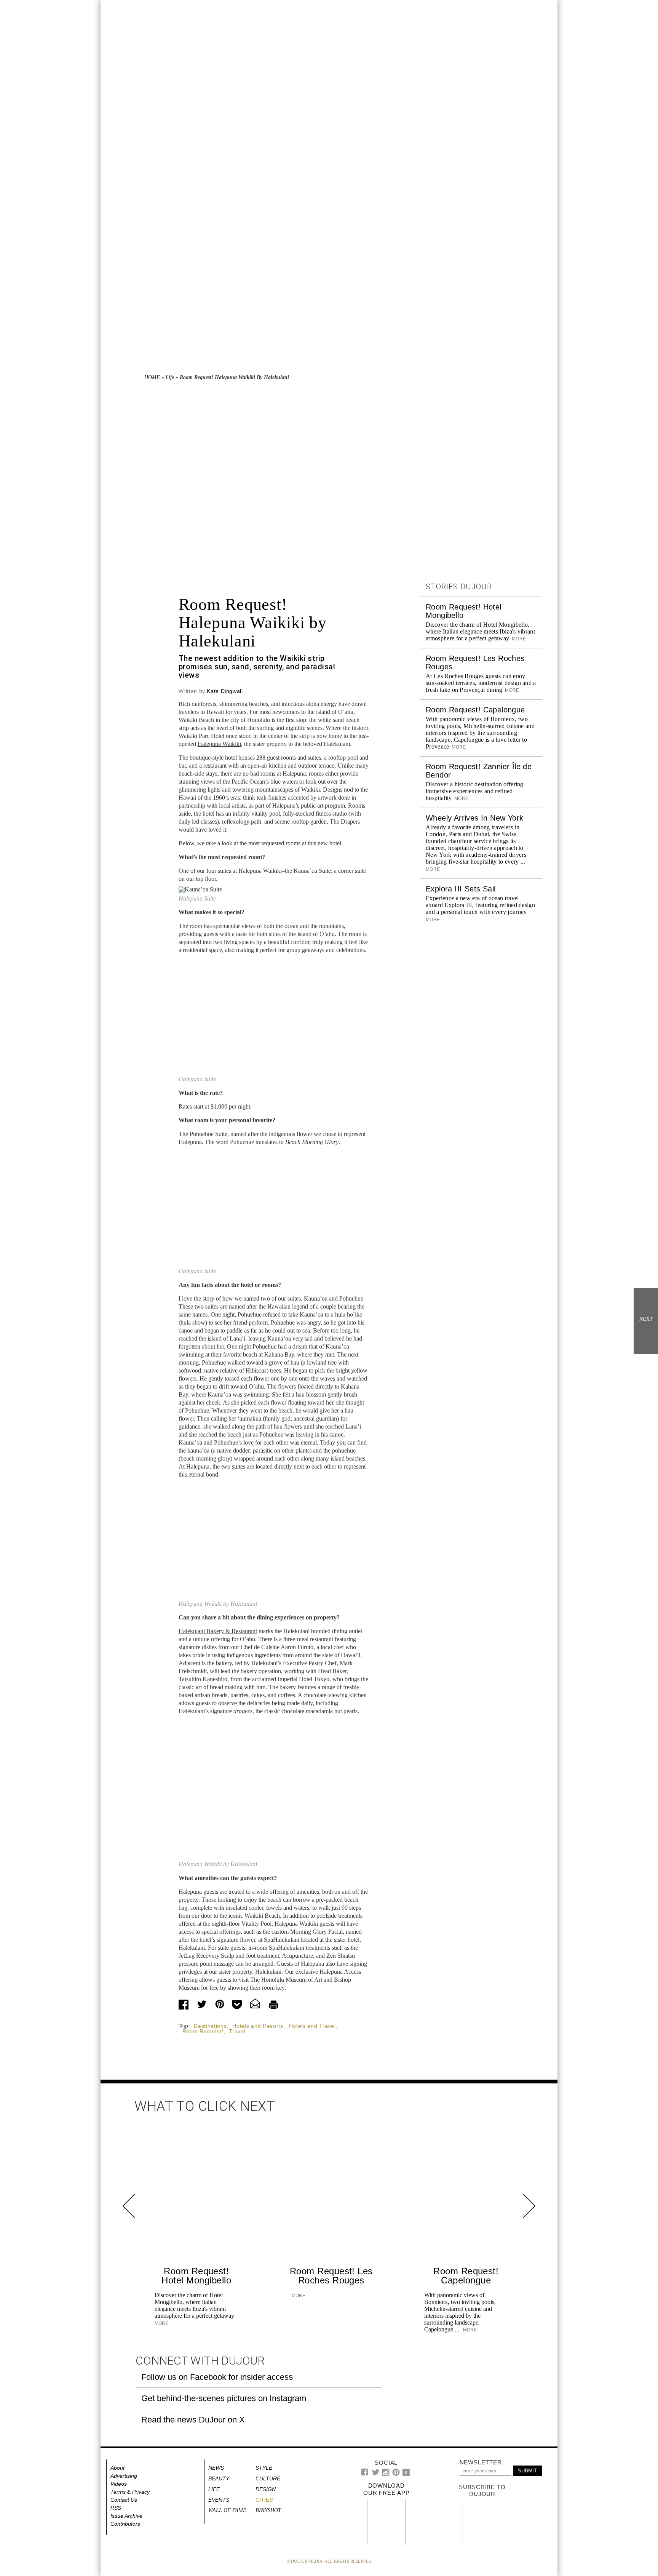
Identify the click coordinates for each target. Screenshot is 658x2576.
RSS (116, 2508)
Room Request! (203, 2031)
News (216, 2468)
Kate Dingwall (225, 691)
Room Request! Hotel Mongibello (196, 2276)
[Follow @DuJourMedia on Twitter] (376, 2474)
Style (264, 2468)
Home (152, 377)
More (518, 639)
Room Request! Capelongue (475, 710)
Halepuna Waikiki (219, 744)
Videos (119, 2484)
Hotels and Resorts (258, 2026)
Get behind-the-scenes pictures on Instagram (224, 2398)
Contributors (125, 2524)
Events (219, 2500)
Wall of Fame (227, 2510)
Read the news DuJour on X (193, 2420)
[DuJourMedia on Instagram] (386, 2474)
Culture (268, 2478)
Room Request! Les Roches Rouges (331, 2276)
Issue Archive (126, 2516)
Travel (237, 2031)
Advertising (124, 2476)
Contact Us (124, 2500)
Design (266, 2489)
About (117, 2468)
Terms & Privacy (130, 2492)
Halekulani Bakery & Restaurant (218, 1631)
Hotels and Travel (312, 2026)
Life (170, 377)
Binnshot (268, 2510)
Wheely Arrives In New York (474, 818)
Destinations (210, 2026)
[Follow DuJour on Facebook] (365, 2474)
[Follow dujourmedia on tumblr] (406, 2474)
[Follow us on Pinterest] (396, 2474)
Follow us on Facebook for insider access (217, 2377)
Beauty (219, 2478)
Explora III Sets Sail (461, 889)
